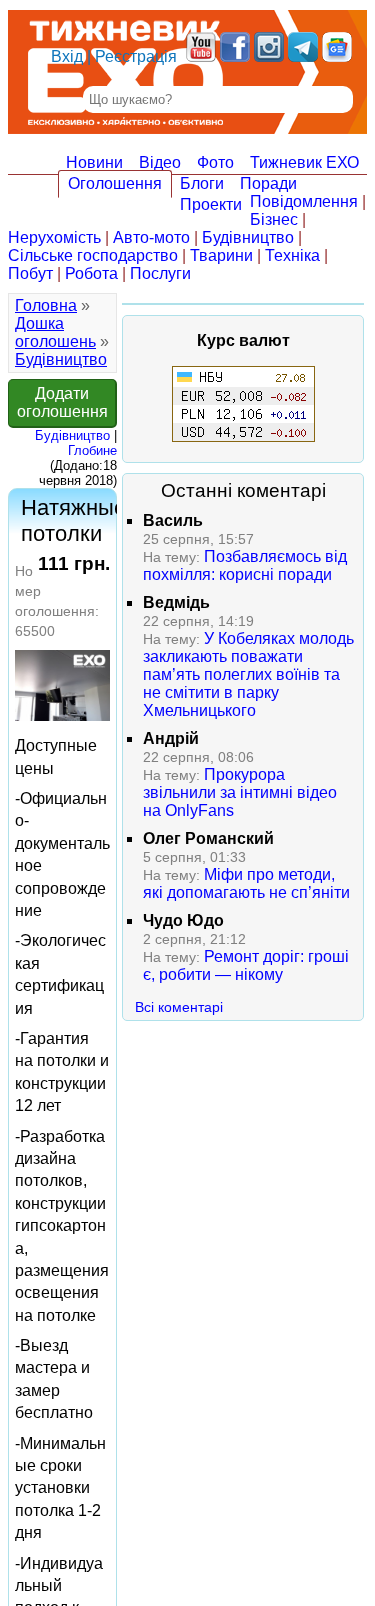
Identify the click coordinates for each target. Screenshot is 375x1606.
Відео (160, 162)
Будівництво (248, 237)
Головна (46, 305)
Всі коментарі (179, 1007)
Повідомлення (304, 201)
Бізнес (274, 219)
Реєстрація (136, 56)
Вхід (67, 56)
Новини (94, 162)
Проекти (211, 204)
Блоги (202, 183)
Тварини (221, 255)
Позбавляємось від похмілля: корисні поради (245, 565)
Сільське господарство (93, 255)
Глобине (92, 450)
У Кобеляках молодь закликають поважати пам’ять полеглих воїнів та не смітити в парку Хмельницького (248, 674)
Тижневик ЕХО (304, 162)
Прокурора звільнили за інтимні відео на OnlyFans (240, 792)
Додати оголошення (62, 402)
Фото (215, 162)
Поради (268, 183)
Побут (30, 273)
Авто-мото (151, 237)
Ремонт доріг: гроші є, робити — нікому (246, 965)
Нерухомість (54, 237)
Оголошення (115, 183)
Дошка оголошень (55, 332)
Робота (91, 273)
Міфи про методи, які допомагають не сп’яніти (246, 883)
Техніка (292, 255)
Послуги (160, 273)
